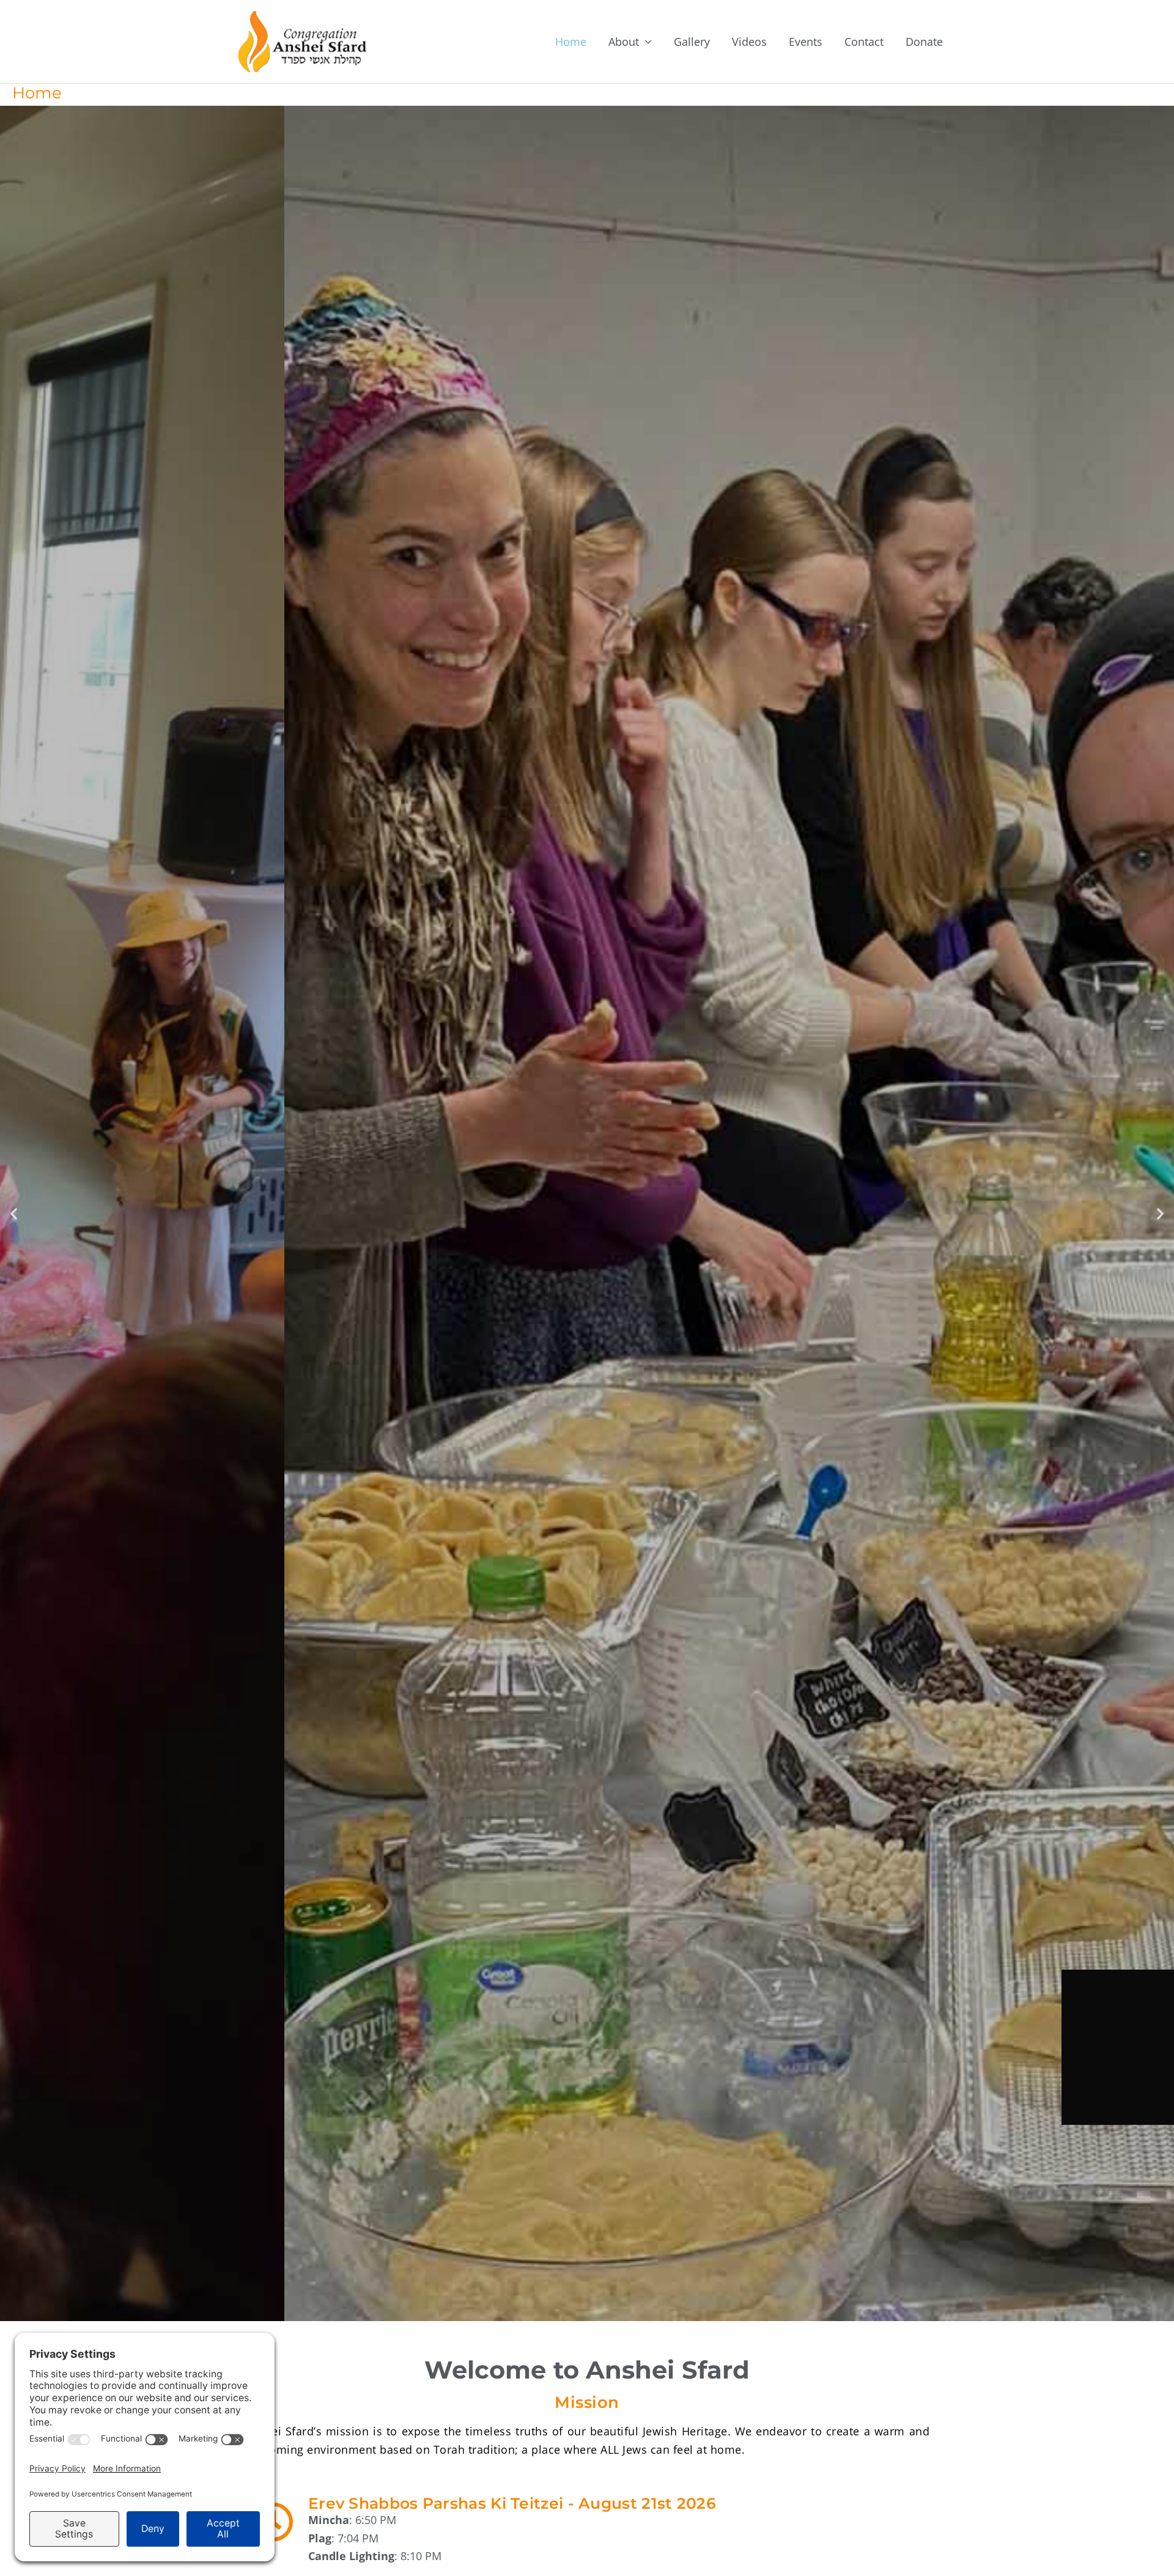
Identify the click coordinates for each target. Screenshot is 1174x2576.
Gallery (692, 42)
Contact (864, 42)
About (624, 42)
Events (806, 42)
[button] (14, 1214)
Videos (749, 42)
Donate (924, 42)
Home (571, 42)
